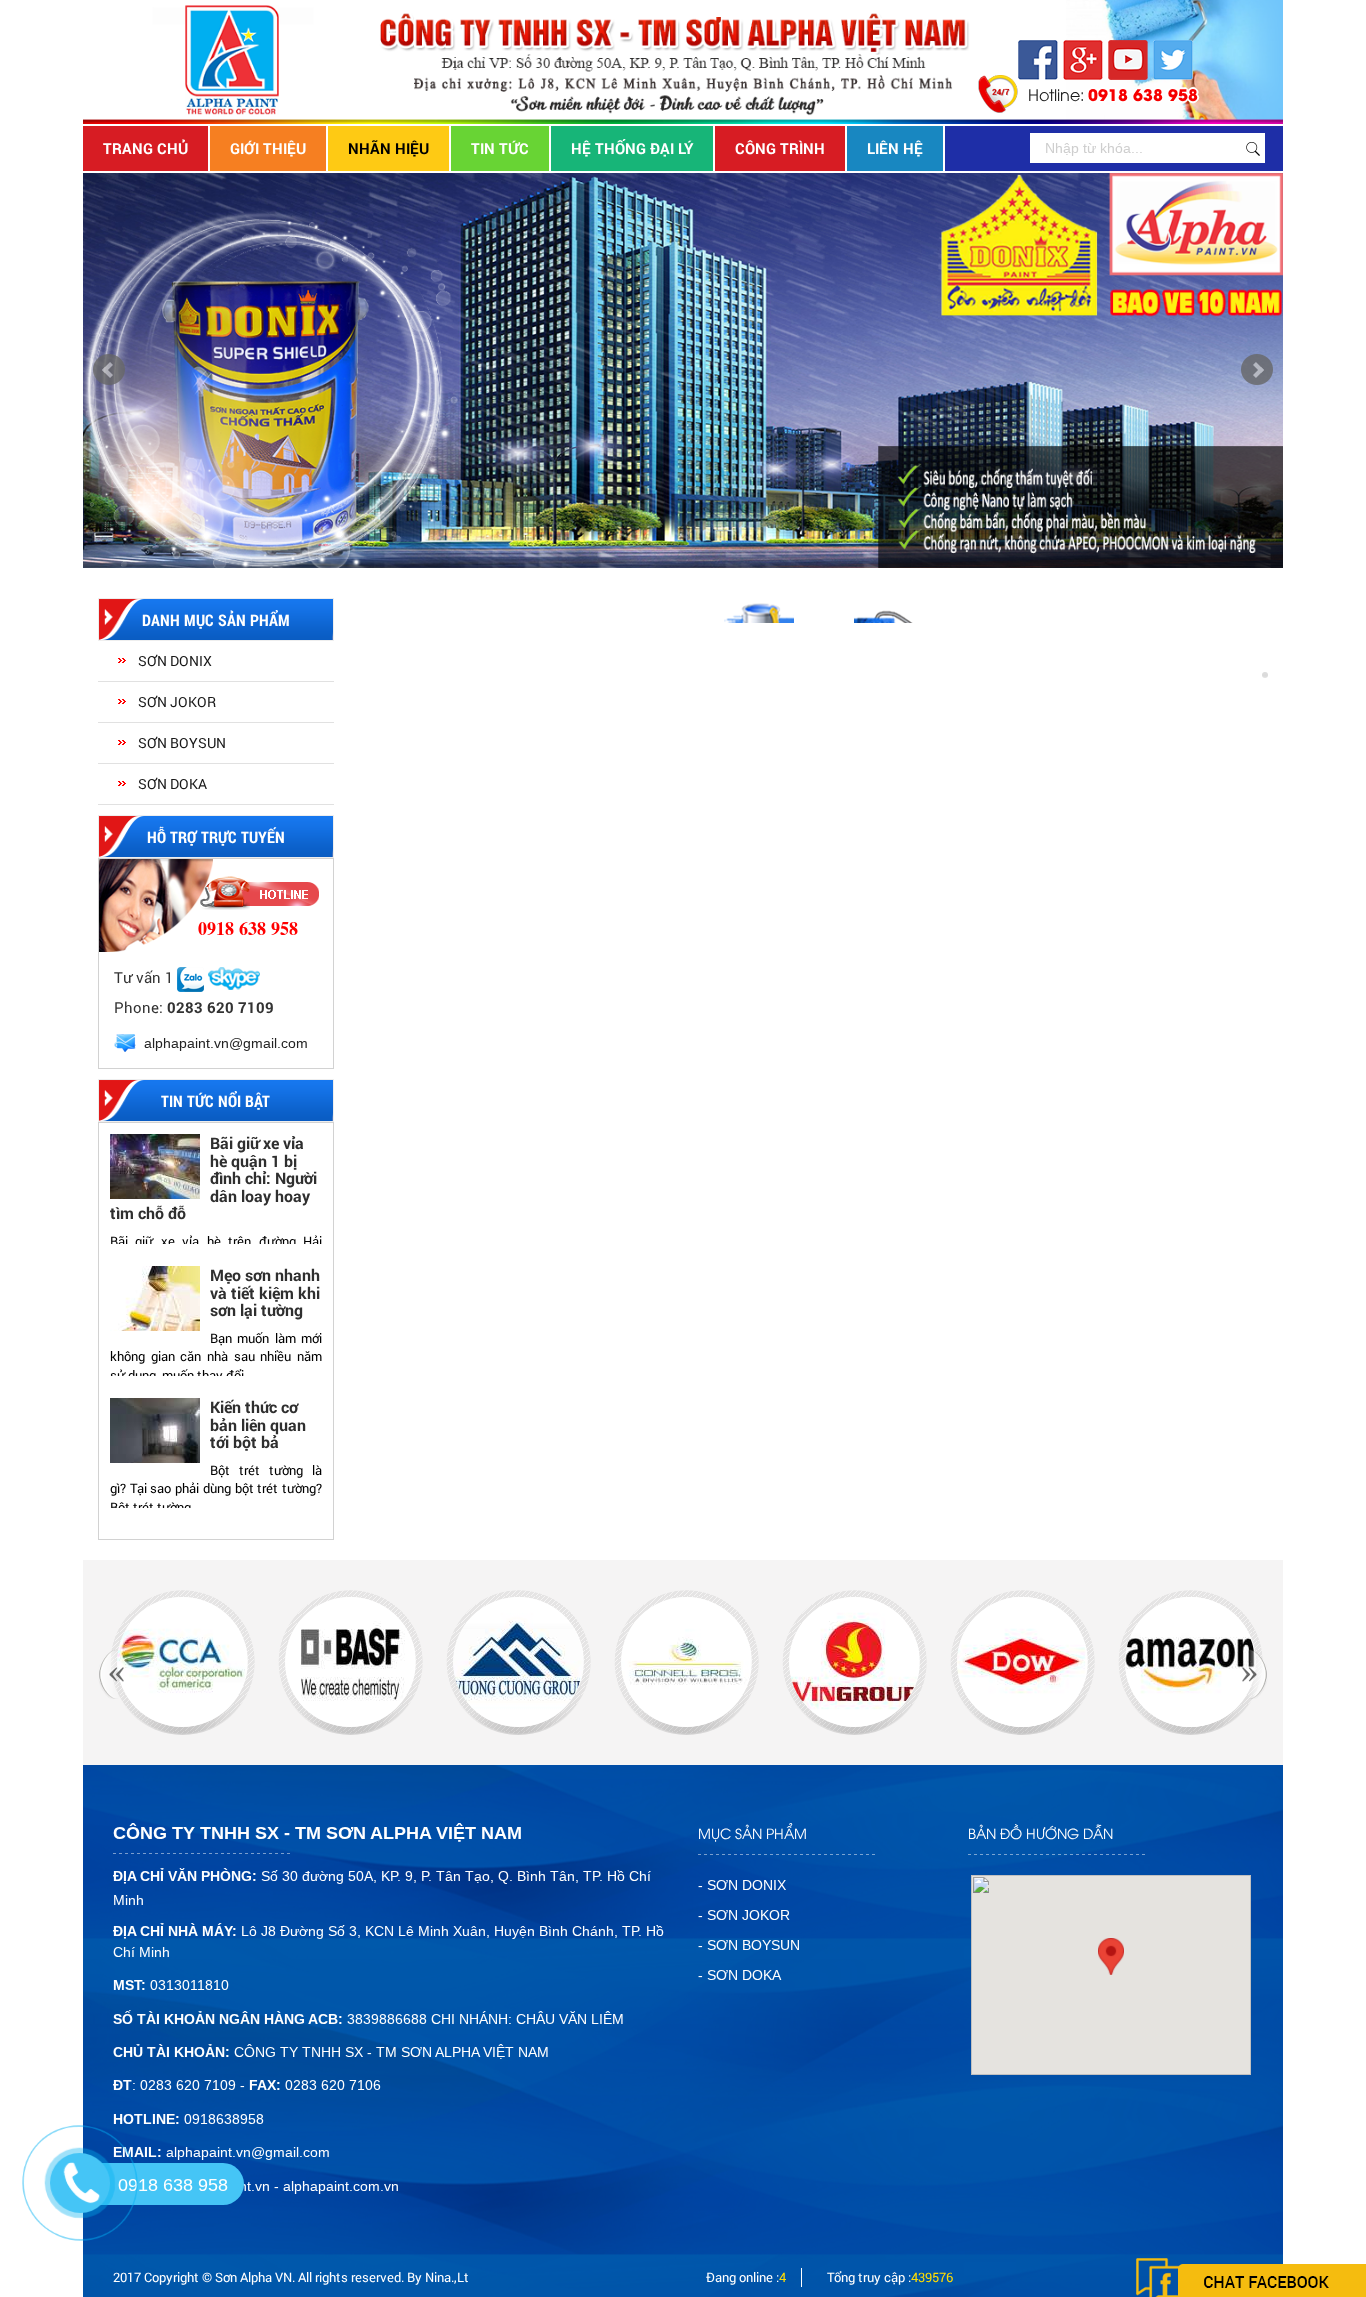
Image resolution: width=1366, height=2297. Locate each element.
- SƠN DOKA (739, 1975)
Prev (109, 370)
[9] (1022, 1662)
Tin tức (500, 148)
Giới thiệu (268, 148)
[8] (854, 1662)
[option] (216, 1199)
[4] (182, 1662)
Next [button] (305, 1331)
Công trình (780, 148)
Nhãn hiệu (388, 148)
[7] (686, 1662)
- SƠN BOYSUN (749, 1945)
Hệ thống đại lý (632, 148)
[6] (518, 1662)
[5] (350, 1662)
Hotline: (1113, 93)
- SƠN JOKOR (744, 1915)
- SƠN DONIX (742, 1885)
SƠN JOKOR (177, 701)
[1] (1190, 1662)
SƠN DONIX (175, 660)
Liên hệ (895, 148)
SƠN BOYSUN (182, 742)
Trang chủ (145, 148)
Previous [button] (126, 1331)
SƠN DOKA (172, 783)
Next (1257, 370)
